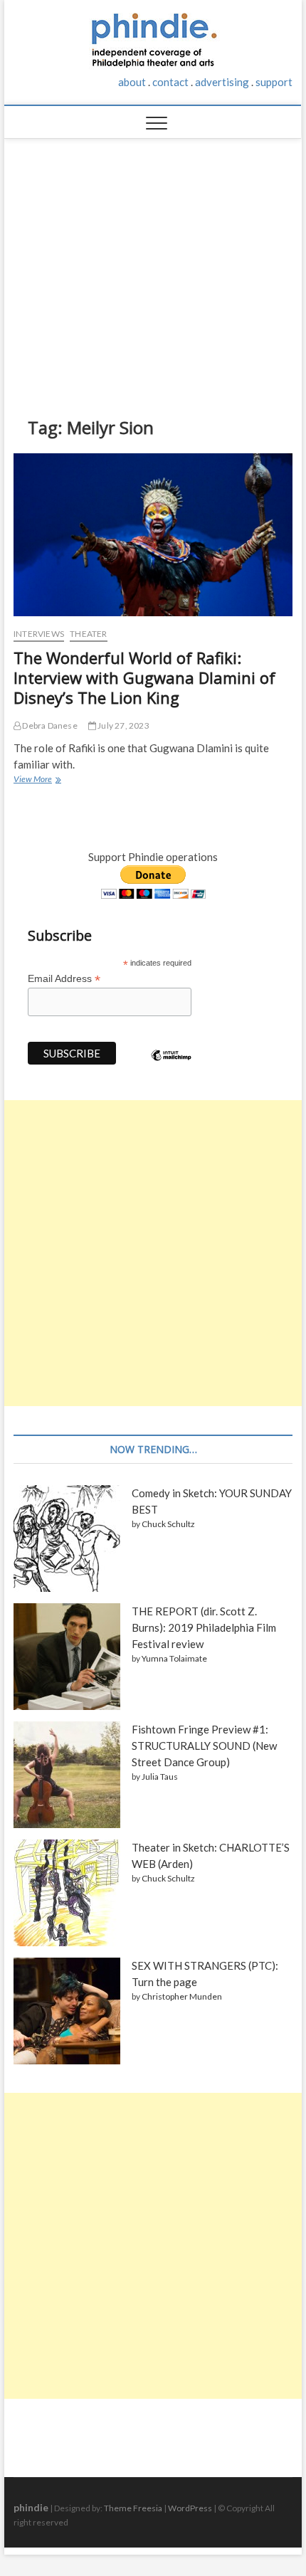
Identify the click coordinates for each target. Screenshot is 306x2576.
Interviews (39, 634)
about (132, 82)
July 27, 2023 (123, 725)
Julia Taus (160, 1777)
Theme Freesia (133, 2508)
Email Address (64, 979)
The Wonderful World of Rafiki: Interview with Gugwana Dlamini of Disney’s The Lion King (144, 677)
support (274, 82)
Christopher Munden (182, 1996)
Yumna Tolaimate (174, 1658)
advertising (222, 82)
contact (170, 82)
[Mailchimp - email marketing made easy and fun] (172, 1066)
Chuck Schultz (168, 1524)
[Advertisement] (153, 267)
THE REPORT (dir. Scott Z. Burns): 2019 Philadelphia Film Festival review (204, 1627)
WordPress (190, 2508)
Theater (88, 634)
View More (37, 781)
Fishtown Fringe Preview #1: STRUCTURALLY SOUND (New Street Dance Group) (204, 1746)
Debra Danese (49, 725)
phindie (31, 2507)
